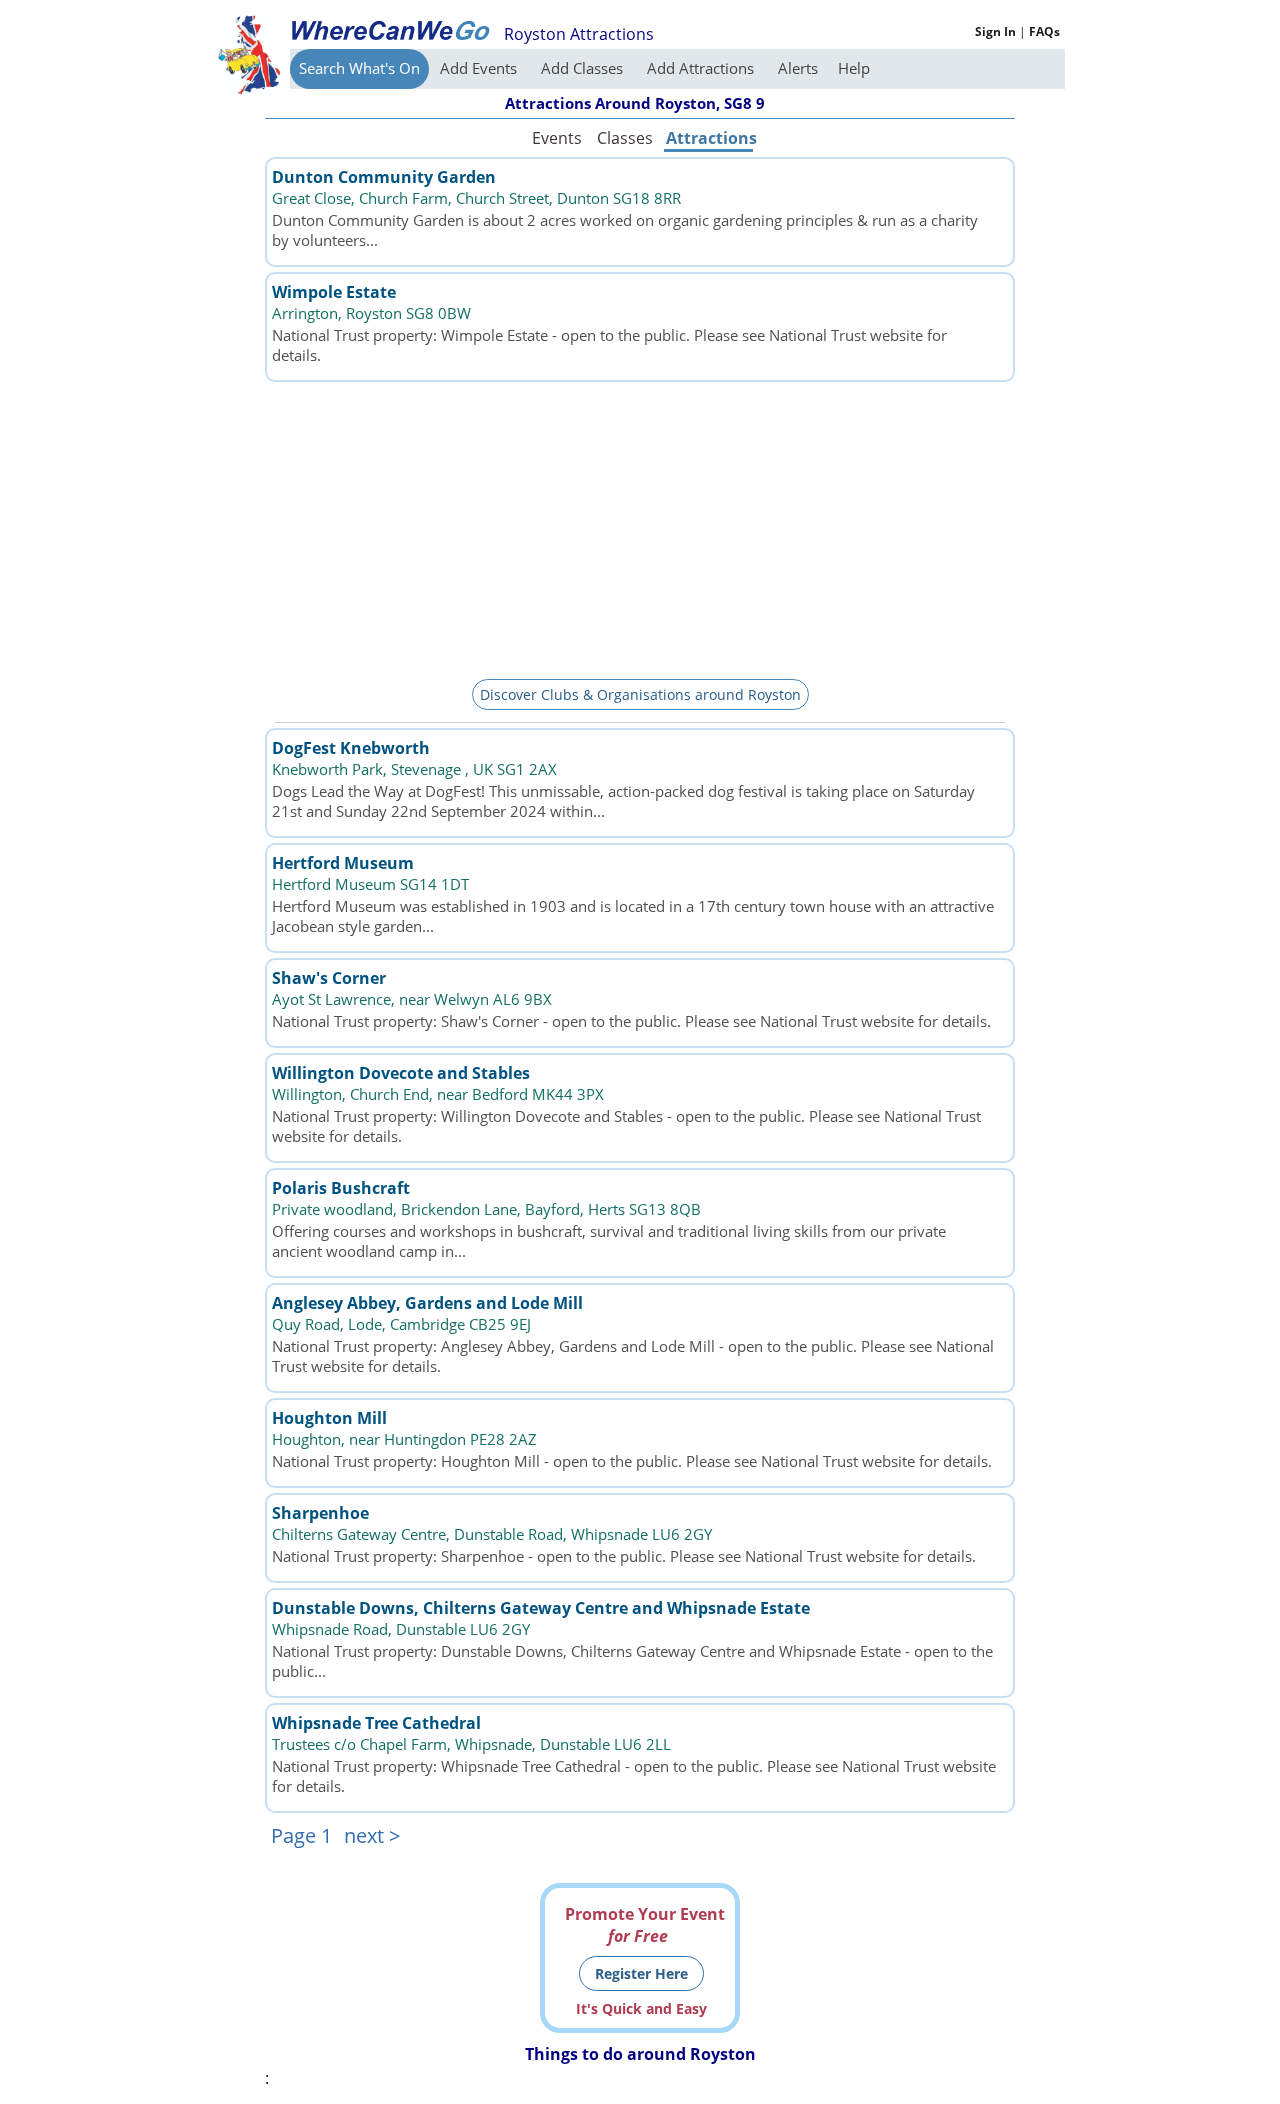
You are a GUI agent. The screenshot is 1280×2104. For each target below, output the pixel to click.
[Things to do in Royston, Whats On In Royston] (390, 30)
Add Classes (584, 68)
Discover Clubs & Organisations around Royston (640, 694)
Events (557, 138)
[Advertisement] (640, 527)
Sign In (995, 31)
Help (854, 68)
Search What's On (359, 68)
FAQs (1044, 31)
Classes (625, 138)
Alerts (798, 68)
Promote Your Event (645, 1925)
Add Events (480, 68)
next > (372, 1835)
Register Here (641, 1973)
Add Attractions (702, 68)
